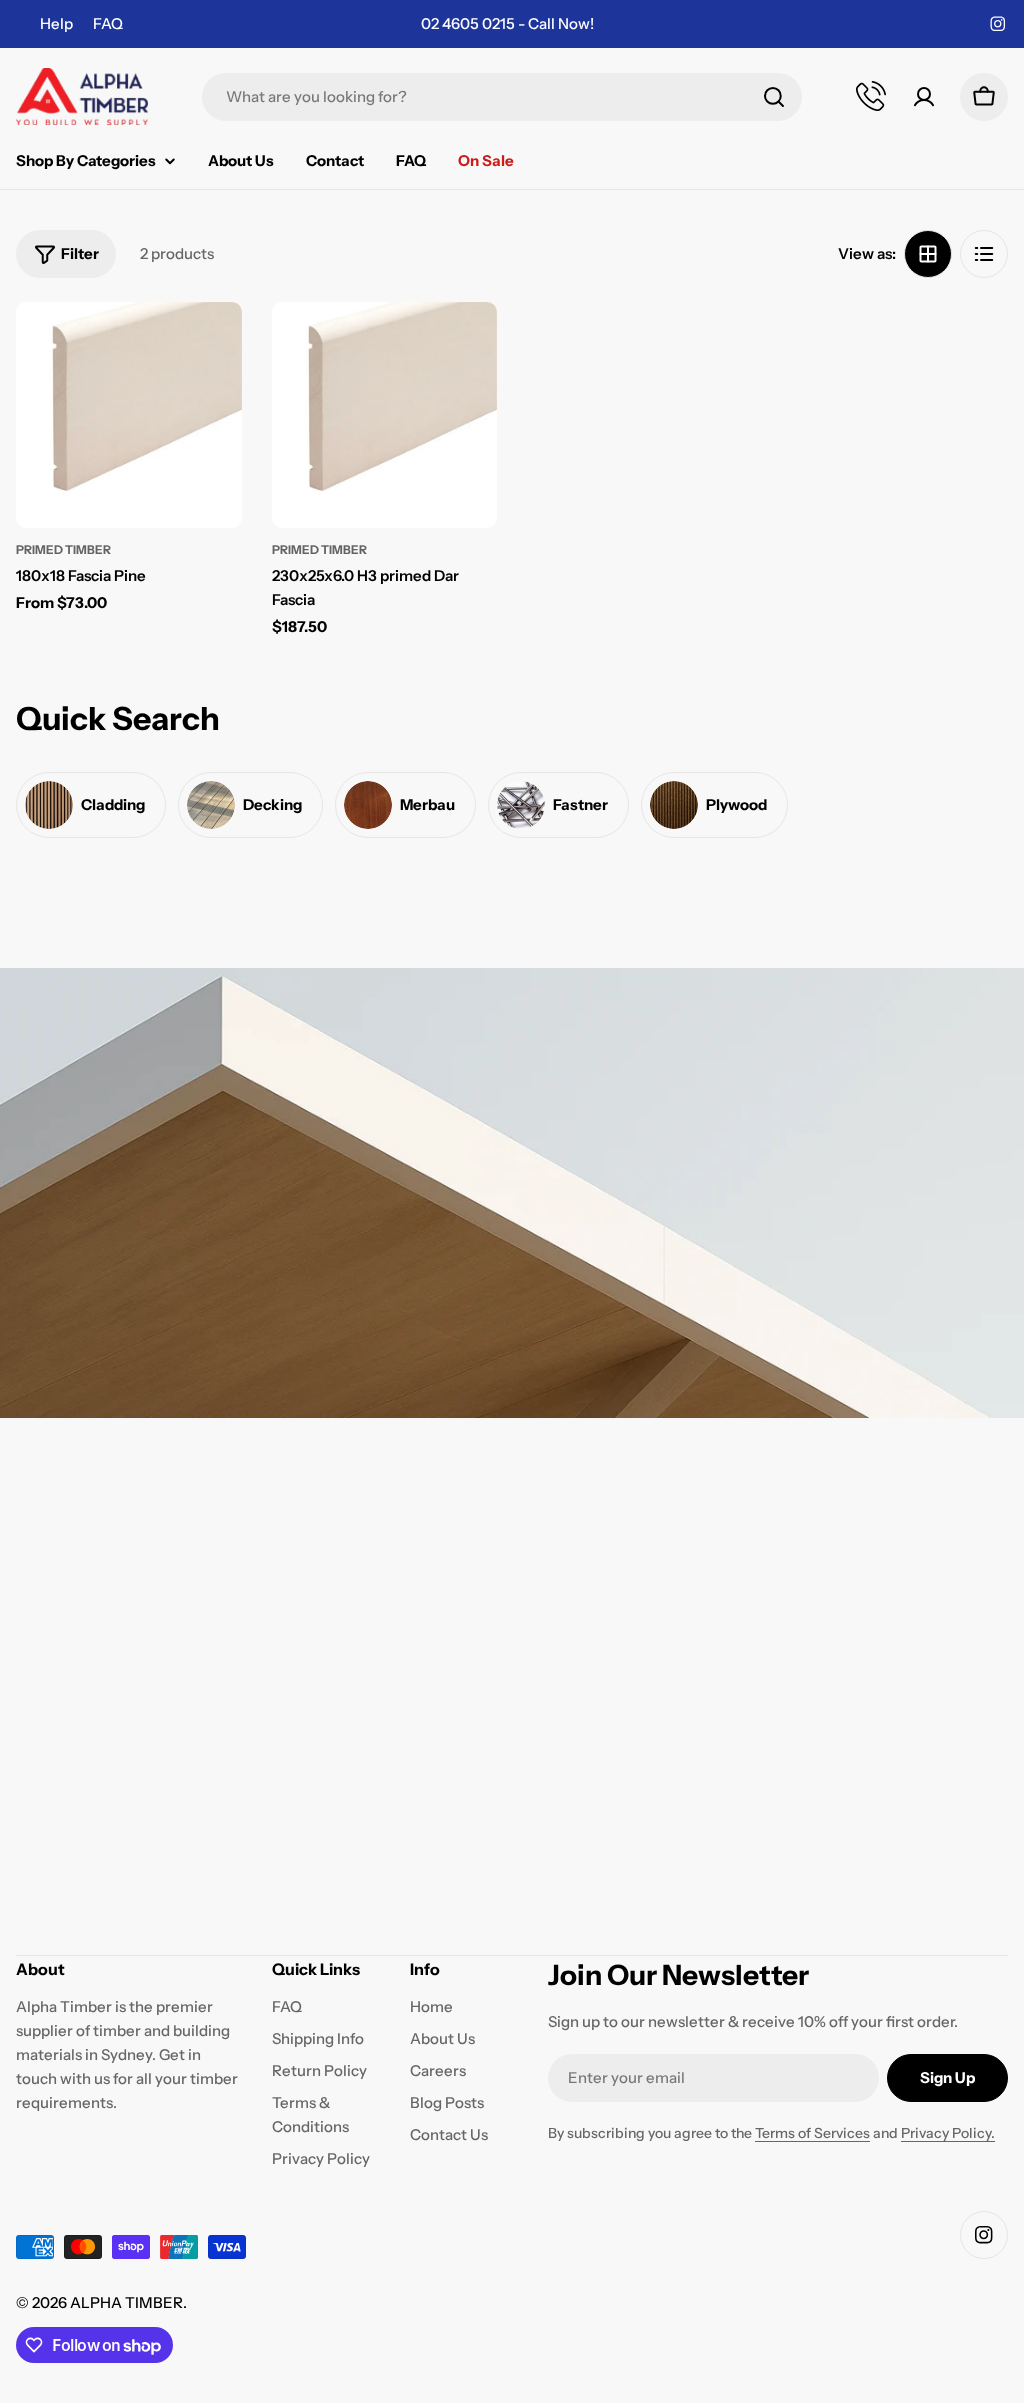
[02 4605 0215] (872, 97)
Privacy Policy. (948, 2133)
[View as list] (984, 254)
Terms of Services (812, 2133)
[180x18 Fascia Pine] (129, 415)
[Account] (924, 97)
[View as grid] (928, 254)
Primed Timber (63, 549)
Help (56, 23)
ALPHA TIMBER (126, 2302)
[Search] (774, 97)
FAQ (108, 23)
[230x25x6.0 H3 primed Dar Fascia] (385, 415)
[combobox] (502, 97)
